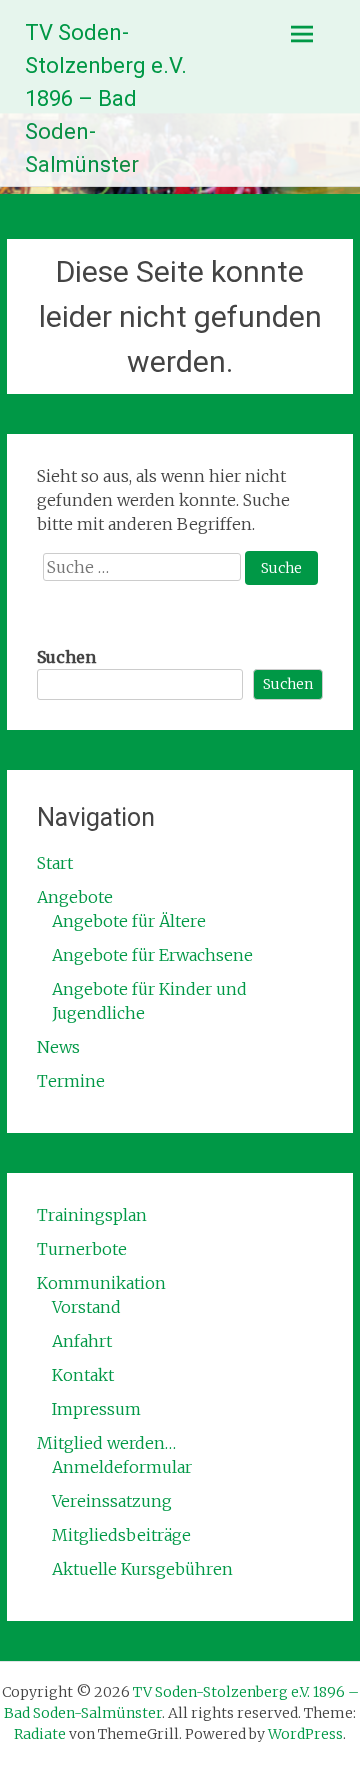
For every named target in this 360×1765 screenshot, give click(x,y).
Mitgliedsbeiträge (121, 1535)
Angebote (75, 897)
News (58, 1047)
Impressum (96, 1409)
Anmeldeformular (122, 1467)
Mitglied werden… (106, 1443)
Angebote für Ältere (129, 921)
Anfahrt (82, 1341)
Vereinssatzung (112, 1501)
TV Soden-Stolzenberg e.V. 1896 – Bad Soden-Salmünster (106, 98)
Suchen (66, 657)
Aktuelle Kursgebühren (142, 1569)
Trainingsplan (92, 1215)
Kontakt (83, 1375)
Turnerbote (82, 1249)
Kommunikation (101, 1283)
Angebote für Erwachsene (152, 955)
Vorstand (86, 1307)
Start (55, 863)
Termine (71, 1081)
